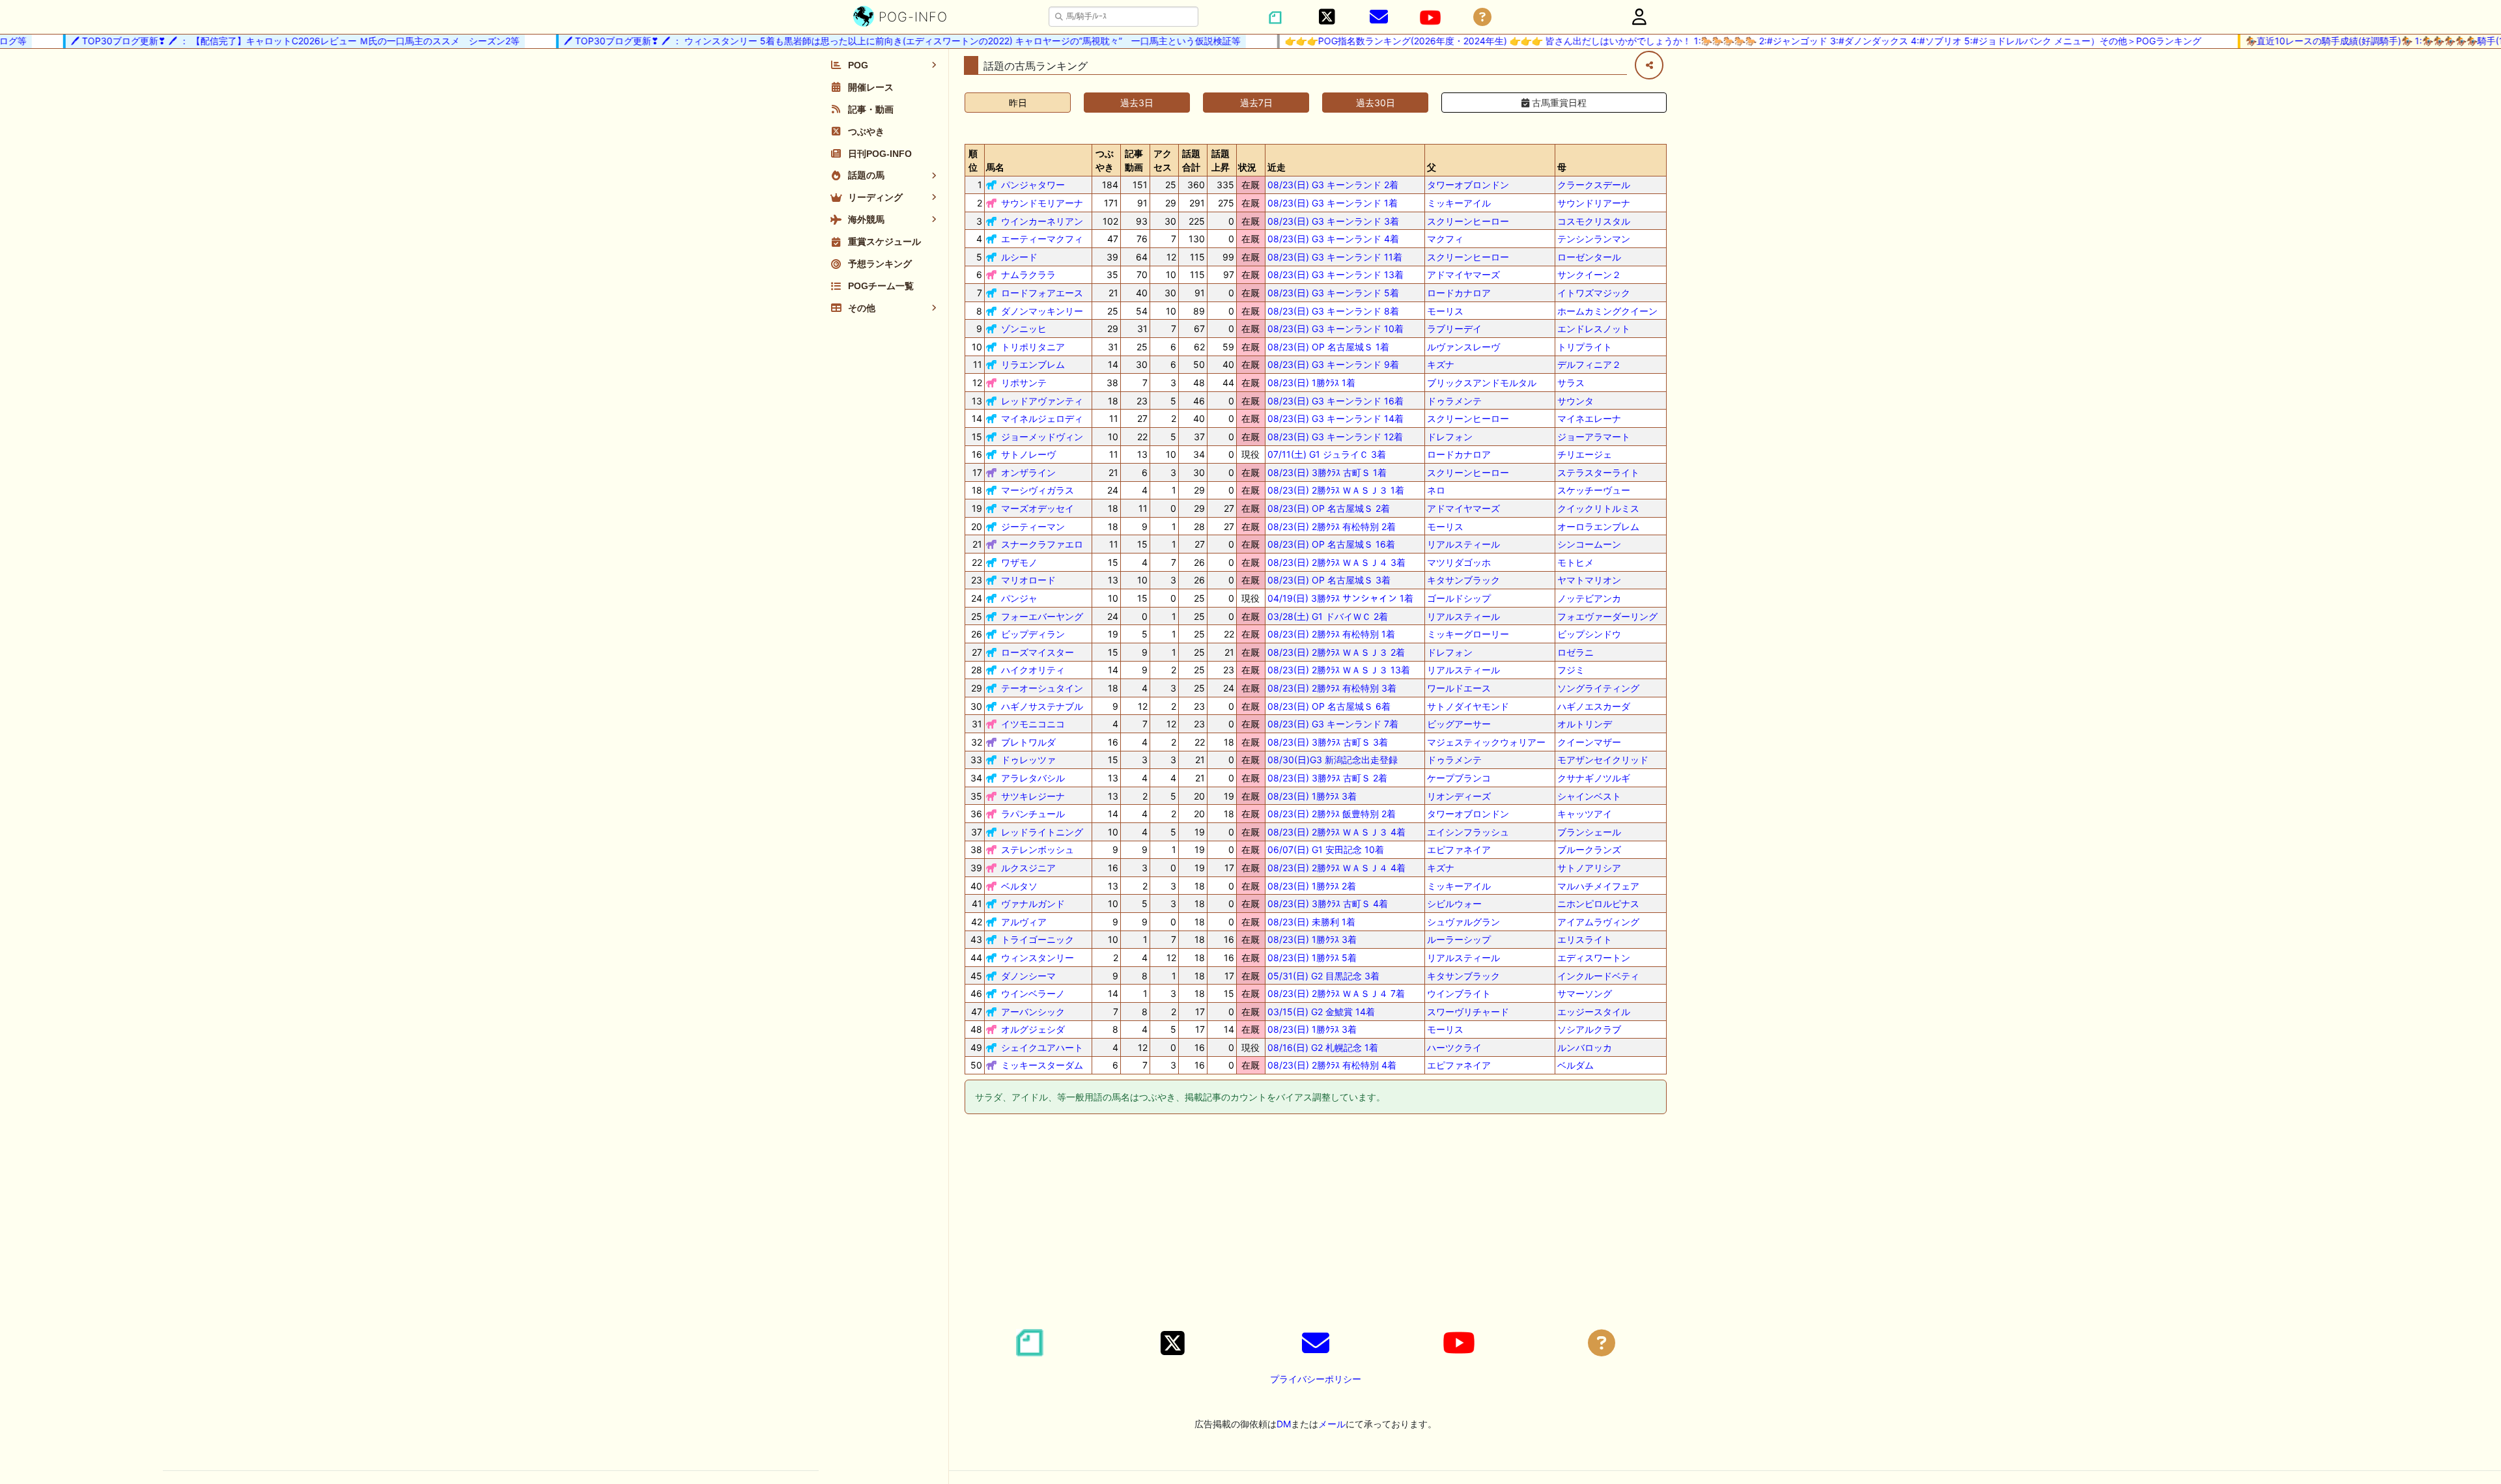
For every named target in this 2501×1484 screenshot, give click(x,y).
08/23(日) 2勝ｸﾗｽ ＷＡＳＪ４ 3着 (1336, 562)
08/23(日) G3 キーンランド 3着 (1333, 221)
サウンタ (1575, 401)
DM (1284, 1424)
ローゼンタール (1589, 257)
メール (1332, 1424)
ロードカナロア (1459, 293)
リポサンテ (1024, 383)
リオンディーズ (1459, 796)
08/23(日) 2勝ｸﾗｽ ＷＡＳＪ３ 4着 (1336, 832)
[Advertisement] (1316, 1224)
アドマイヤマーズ (1463, 274)
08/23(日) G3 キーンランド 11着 (1335, 257)
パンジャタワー (1033, 185)
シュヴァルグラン (1463, 922)
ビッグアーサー (1459, 724)
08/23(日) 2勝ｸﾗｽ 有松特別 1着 (1331, 634)
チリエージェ (1585, 454)
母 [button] (1562, 167)
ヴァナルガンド (1033, 903)
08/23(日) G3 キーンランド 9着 (1333, 364)
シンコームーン (1589, 544)
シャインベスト (1589, 796)
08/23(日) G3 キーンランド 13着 (1335, 274)
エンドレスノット (1594, 329)
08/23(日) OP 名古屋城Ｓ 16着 (1331, 544)
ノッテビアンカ (1589, 598)
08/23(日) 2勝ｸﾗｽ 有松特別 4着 (1332, 1065)
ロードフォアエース (1042, 293)
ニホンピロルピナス (1598, 903)
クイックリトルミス (1598, 508)
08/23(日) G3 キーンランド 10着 (1335, 329)
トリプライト (1585, 347)
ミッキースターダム (1042, 1065)
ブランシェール (1589, 832)
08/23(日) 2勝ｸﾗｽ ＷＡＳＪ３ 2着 (1336, 652)
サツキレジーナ (1033, 796)
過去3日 (1137, 103)
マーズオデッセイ (1038, 508)
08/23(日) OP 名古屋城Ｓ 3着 (1329, 580)
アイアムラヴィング (1598, 922)
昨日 (1018, 103)
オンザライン (1028, 472)
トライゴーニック (1038, 939)
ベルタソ (1019, 886)
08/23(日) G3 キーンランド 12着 (1335, 437)
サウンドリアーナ (1594, 203)
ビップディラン (1033, 634)
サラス (1571, 383)
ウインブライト (1459, 993)
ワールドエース (1459, 688)
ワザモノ (1019, 562)
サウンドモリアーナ (1042, 203)
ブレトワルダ (1028, 742)
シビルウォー (1454, 903)
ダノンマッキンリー (1042, 311)
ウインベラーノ (1033, 993)
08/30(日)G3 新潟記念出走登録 (1333, 760)
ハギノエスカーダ (1594, 706)
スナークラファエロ (1042, 544)
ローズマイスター (1038, 652)
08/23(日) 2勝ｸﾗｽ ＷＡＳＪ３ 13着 (1339, 670)
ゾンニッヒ (1024, 329)
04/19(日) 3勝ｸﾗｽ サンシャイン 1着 (1340, 598)
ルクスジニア (1028, 868)
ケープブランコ (1459, 778)
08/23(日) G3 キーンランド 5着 (1333, 293)
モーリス (1445, 311)
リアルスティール (1463, 544)
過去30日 (1376, 103)
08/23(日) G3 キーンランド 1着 (1333, 203)
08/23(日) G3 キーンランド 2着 (1333, 185)
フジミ (1571, 670)
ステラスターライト (1598, 472)
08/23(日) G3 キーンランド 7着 (1333, 724)
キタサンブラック (1463, 580)
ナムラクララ (1028, 274)
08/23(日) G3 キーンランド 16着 (1335, 401)
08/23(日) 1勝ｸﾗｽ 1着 (1311, 383)
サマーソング (1585, 993)
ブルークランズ (1589, 849)
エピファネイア (1459, 849)
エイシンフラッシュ (1468, 832)
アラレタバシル (1033, 778)
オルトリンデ (1585, 724)
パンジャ (1019, 598)
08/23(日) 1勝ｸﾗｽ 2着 (1312, 886)
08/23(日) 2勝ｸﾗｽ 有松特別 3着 (1332, 688)
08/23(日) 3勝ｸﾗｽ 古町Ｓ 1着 (1327, 472)
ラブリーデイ (1454, 329)
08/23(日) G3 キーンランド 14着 (1335, 418)
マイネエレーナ (1589, 418)
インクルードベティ (1598, 976)
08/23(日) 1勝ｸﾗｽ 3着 (1312, 796)
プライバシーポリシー (1316, 1379)
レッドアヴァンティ (1042, 401)
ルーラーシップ (1459, 939)
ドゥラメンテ (1454, 401)
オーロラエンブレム (1598, 526)
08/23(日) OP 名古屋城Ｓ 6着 (1329, 706)
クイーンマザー (1589, 742)
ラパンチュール (1033, 814)
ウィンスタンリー (1038, 958)
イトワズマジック (1594, 293)
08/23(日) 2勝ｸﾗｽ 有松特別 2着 (1332, 526)
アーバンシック (1033, 1012)
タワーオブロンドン (1468, 185)
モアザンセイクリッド (1603, 760)
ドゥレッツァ (1028, 760)
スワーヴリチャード (1468, 1012)
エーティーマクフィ (1042, 239)
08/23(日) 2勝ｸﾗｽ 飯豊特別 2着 (1332, 814)
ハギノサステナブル (1042, 706)
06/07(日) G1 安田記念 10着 (1326, 849)
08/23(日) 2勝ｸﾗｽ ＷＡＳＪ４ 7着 (1336, 993)
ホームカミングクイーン (1607, 311)
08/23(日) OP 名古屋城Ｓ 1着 (1328, 347)
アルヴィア (1024, 922)
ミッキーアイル (1459, 203)
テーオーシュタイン (1042, 688)
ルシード (1019, 257)
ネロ (1436, 490)
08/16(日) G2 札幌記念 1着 (1323, 1047)
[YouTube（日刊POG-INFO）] (1430, 18)
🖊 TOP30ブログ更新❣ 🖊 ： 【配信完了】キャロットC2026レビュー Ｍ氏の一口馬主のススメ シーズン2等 (267, 41)
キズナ (1441, 364)
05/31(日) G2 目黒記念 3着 (1323, 976)
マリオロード (1028, 580)
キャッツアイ (1585, 814)
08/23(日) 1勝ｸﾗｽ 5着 (1312, 958)
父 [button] (1432, 167)
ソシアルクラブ (1589, 1029)
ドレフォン (1450, 437)
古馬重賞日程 (1558, 103)
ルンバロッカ (1585, 1047)
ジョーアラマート (1594, 437)
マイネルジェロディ (1042, 418)
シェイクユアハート (1042, 1047)
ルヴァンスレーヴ (1463, 347)
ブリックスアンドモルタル (1482, 383)
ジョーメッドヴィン (1042, 437)
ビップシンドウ (1589, 634)
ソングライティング (1598, 688)
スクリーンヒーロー (1468, 221)
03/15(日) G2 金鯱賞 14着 (1321, 1012)
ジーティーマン (1033, 526)
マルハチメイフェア (1598, 886)
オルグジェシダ (1033, 1029)
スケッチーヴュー (1594, 490)
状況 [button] (1247, 167)
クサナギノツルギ (1594, 778)
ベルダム (1575, 1065)
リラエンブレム (1033, 364)
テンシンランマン (1594, 239)
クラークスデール (1594, 185)
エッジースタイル (1594, 1012)
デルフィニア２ (1589, 364)
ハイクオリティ (1033, 670)
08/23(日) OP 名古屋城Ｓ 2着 (1329, 508)
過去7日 (1256, 103)
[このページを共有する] (1649, 65)
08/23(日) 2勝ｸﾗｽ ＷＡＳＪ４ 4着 (1336, 868)
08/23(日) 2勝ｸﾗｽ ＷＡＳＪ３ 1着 (1336, 490)
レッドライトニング (1042, 832)
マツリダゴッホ (1459, 562)
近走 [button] (1277, 167)
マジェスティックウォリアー (1486, 742)
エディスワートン (1594, 958)
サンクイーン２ (1589, 274)
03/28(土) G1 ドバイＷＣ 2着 (1328, 616)
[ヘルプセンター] (1482, 17)
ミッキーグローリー (1468, 634)
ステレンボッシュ (1038, 849)
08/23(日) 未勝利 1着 (1311, 922)
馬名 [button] (995, 167)
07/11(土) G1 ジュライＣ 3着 (1327, 454)
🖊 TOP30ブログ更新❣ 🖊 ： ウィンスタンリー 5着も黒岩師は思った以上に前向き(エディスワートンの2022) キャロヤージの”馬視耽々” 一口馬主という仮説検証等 (874, 41)
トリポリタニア (1033, 347)
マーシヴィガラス (1038, 490)
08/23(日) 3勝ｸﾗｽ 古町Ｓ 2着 (1327, 778)
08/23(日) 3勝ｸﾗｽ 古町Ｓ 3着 (1328, 742)
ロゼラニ (1575, 652)
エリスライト (1585, 939)
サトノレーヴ (1028, 454)
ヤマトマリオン (1589, 580)
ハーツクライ (1454, 1047)
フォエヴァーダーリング (1607, 616)
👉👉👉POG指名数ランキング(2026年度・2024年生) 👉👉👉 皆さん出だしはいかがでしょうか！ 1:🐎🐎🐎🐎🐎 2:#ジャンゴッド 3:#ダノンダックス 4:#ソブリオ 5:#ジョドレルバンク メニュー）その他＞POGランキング (1715, 41)
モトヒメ (1575, 562)
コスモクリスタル (1594, 221)
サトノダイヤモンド (1468, 706)
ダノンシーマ (1028, 976)
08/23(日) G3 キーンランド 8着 (1333, 311)
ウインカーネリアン (1042, 221)
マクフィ (1445, 239)
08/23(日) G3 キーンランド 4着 (1333, 239)
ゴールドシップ (1459, 598)
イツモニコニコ (1033, 724)
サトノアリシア (1589, 868)
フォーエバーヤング (1042, 616)
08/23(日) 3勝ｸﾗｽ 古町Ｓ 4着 (1328, 903)
